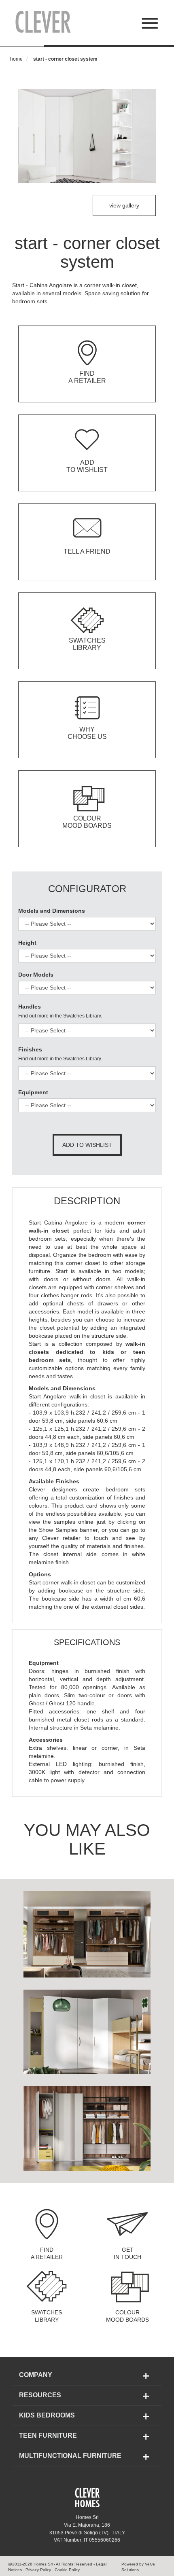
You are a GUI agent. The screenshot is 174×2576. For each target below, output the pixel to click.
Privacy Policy (38, 2570)
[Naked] (87, 2128)
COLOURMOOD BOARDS (127, 2316)
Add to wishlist (87, 1145)
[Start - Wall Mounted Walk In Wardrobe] (87, 1933)
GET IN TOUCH (127, 2253)
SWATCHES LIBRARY (47, 2316)
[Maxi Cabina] (87, 2031)
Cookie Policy (67, 2570)
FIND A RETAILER (47, 2253)
